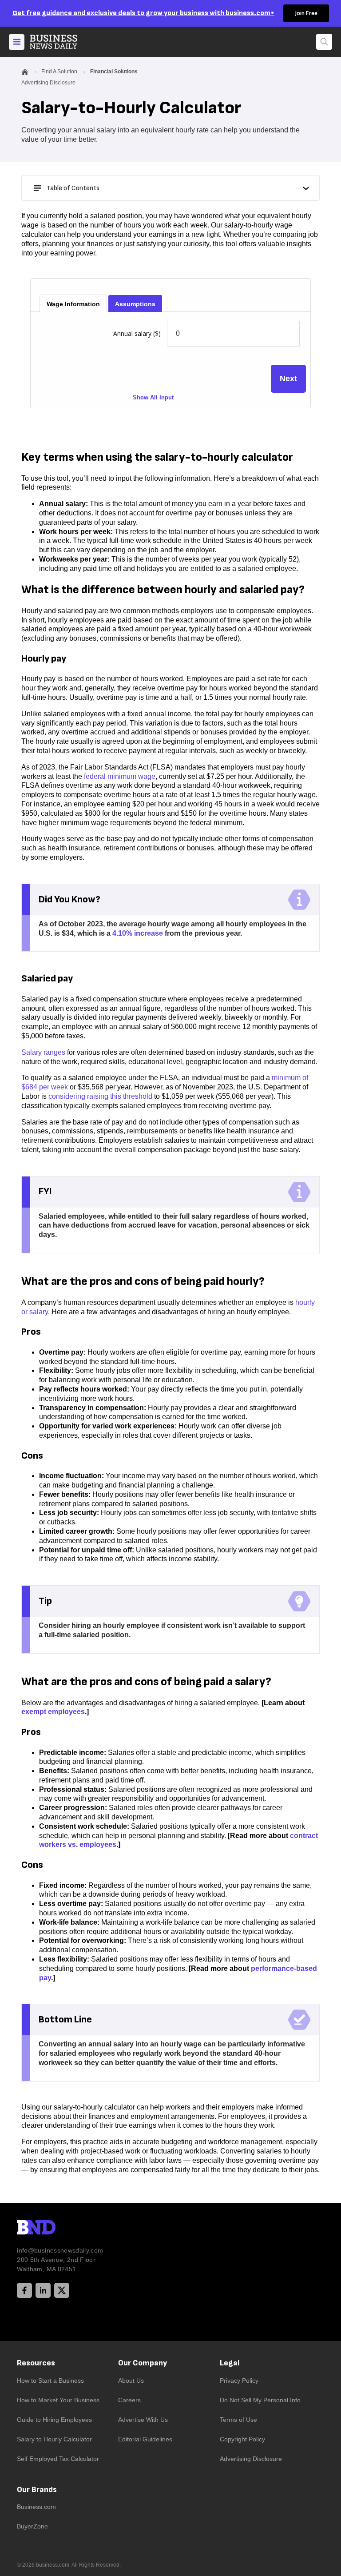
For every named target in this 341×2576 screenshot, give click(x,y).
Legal (230, 2363)
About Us (131, 2381)
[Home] (61, 42)
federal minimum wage (120, 776)
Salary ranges (43, 1052)
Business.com (36, 2507)
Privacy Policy (239, 2381)
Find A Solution (59, 72)
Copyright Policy (242, 2439)
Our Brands (37, 2490)
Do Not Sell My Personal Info (260, 2400)
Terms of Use (238, 2420)
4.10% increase (138, 933)
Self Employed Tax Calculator (58, 2459)
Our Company (143, 2363)
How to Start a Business (50, 2381)
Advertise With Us (143, 2420)
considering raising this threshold (100, 1096)
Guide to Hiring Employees (54, 2420)
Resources (36, 2363)
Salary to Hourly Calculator (54, 2439)
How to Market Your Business (58, 2400)
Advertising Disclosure (251, 2459)
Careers (129, 2400)
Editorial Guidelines (145, 2439)
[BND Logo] (55, 2229)
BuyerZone (32, 2526)
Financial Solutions (114, 72)
